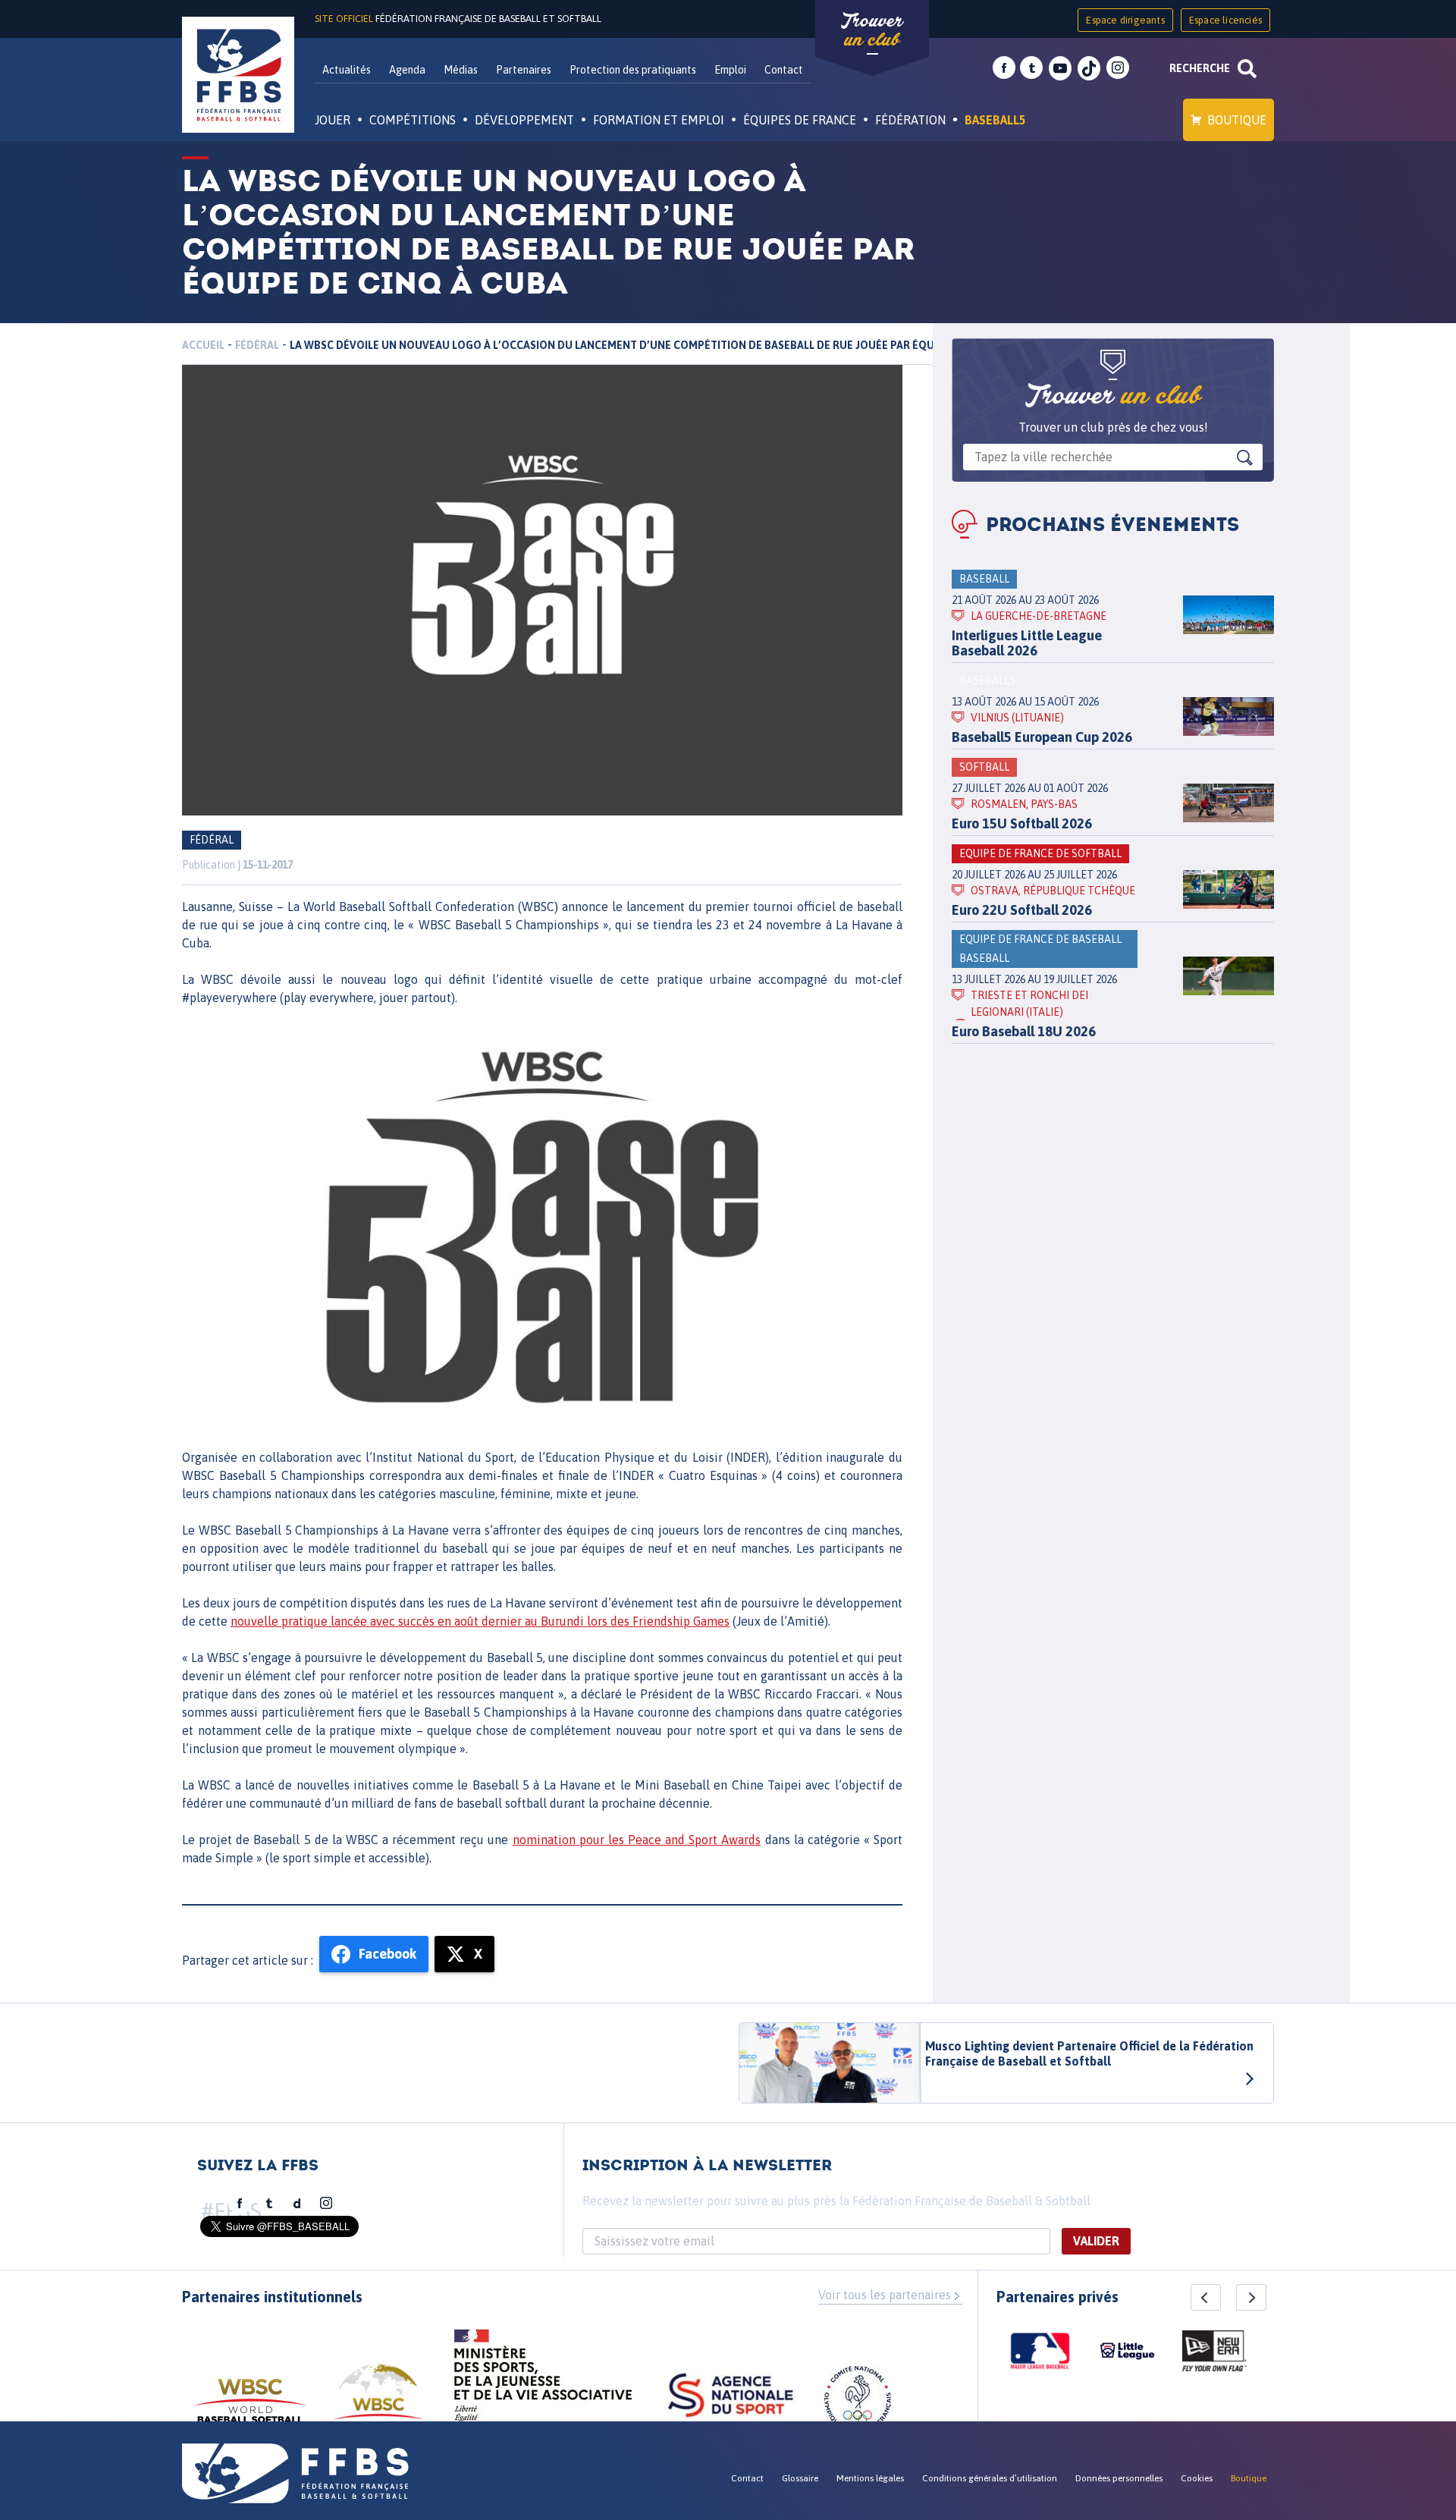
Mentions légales (870, 2478)
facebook (1004, 68)
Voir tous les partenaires (885, 2295)
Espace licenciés (1225, 20)
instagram (1118, 68)
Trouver (872, 30)
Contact (784, 70)
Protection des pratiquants (633, 70)
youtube (1060, 68)
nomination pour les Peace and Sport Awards (637, 1840)
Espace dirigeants (1125, 20)
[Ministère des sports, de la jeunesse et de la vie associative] (543, 2380)
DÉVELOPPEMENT (524, 120)
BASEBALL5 (995, 120)
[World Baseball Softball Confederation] (250, 2408)
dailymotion (297, 2204)
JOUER (333, 120)
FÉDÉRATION (910, 120)
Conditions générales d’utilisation (990, 2478)
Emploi (730, 70)
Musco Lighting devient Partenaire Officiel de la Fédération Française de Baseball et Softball (1089, 2053)
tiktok (1089, 68)
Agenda (407, 70)
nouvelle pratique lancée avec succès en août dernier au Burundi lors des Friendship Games (480, 1621)
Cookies (1197, 2478)
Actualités (347, 70)
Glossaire (800, 2478)
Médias (461, 70)
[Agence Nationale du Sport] (731, 2397)
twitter (1031, 68)
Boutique (1237, 120)
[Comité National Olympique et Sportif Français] (858, 2402)
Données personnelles (1119, 2478)
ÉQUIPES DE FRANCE (800, 120)
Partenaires (524, 70)
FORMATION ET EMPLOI (659, 120)
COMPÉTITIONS (413, 120)
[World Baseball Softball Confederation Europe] (378, 2401)
